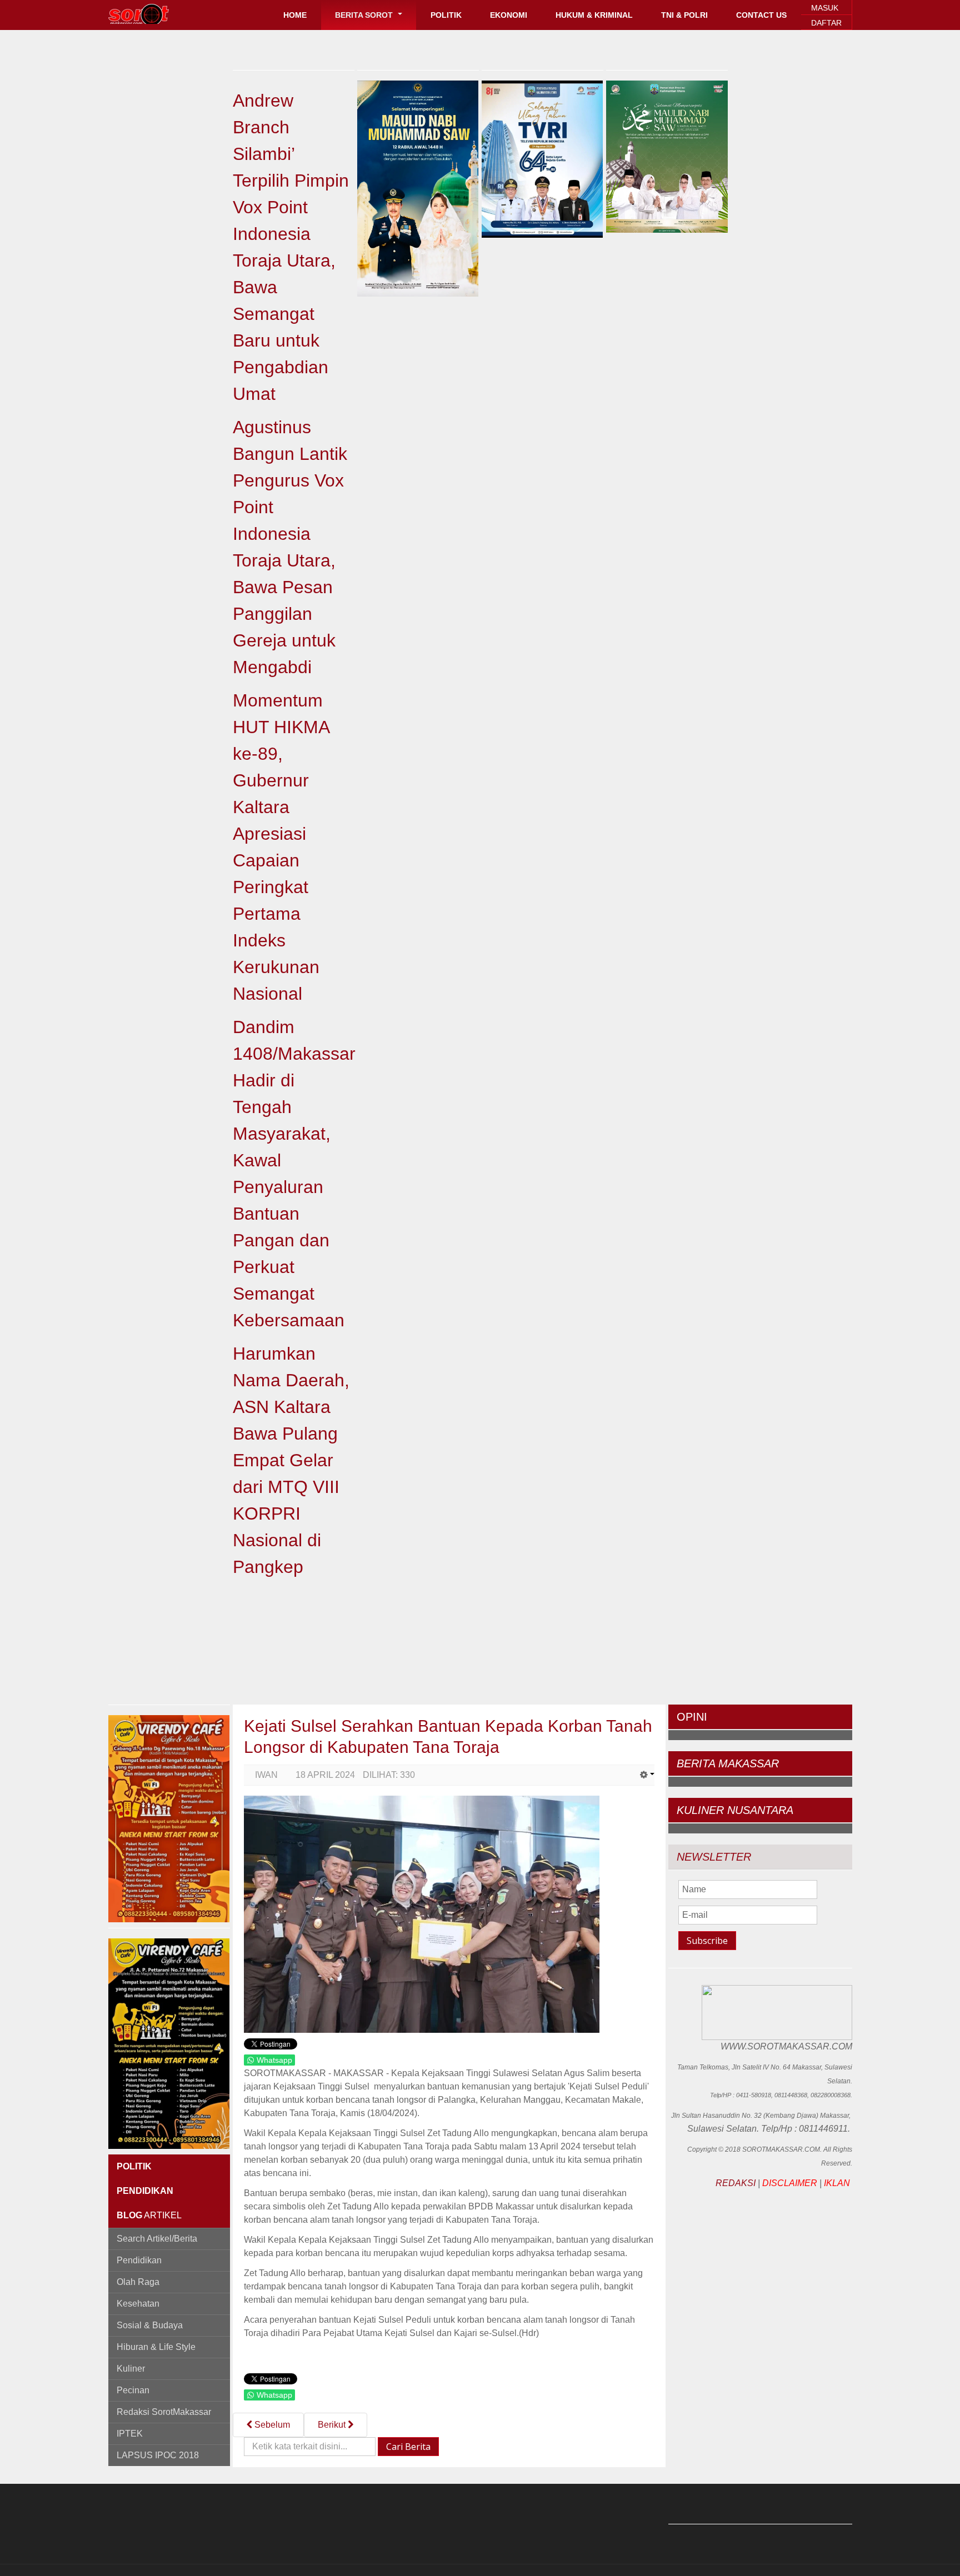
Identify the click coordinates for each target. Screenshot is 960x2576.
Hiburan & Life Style (156, 2347)
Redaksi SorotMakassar (164, 2412)
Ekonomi (509, 15)
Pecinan (133, 2390)
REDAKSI (736, 2183)
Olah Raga (138, 2282)
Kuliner (131, 2369)
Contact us (761, 15)
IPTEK (130, 2434)
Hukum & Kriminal (594, 15)
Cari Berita (408, 2447)
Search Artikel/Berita (157, 2239)
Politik (446, 15)
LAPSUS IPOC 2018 (158, 2455)
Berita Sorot (365, 15)
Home (295, 15)
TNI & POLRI (684, 15)
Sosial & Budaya (150, 2325)
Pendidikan (139, 2260)
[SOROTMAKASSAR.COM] (164, 14)
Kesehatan (138, 2304)
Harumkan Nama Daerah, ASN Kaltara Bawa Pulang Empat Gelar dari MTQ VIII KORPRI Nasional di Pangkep (291, 1460)
